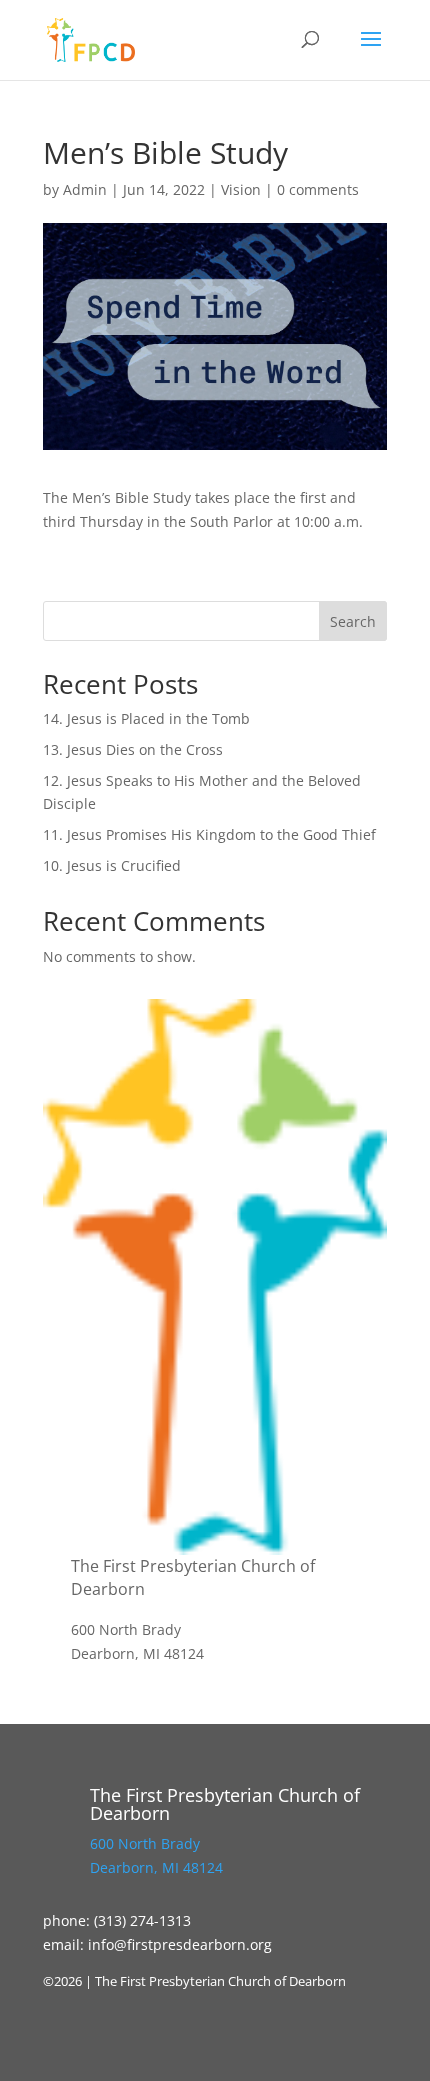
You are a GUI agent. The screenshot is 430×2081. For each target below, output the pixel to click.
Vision (241, 189)
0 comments (318, 189)
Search (353, 621)
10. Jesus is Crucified (112, 865)
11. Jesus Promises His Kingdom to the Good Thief (209, 834)
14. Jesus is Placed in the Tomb (146, 718)
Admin (85, 189)
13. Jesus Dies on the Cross (133, 749)
